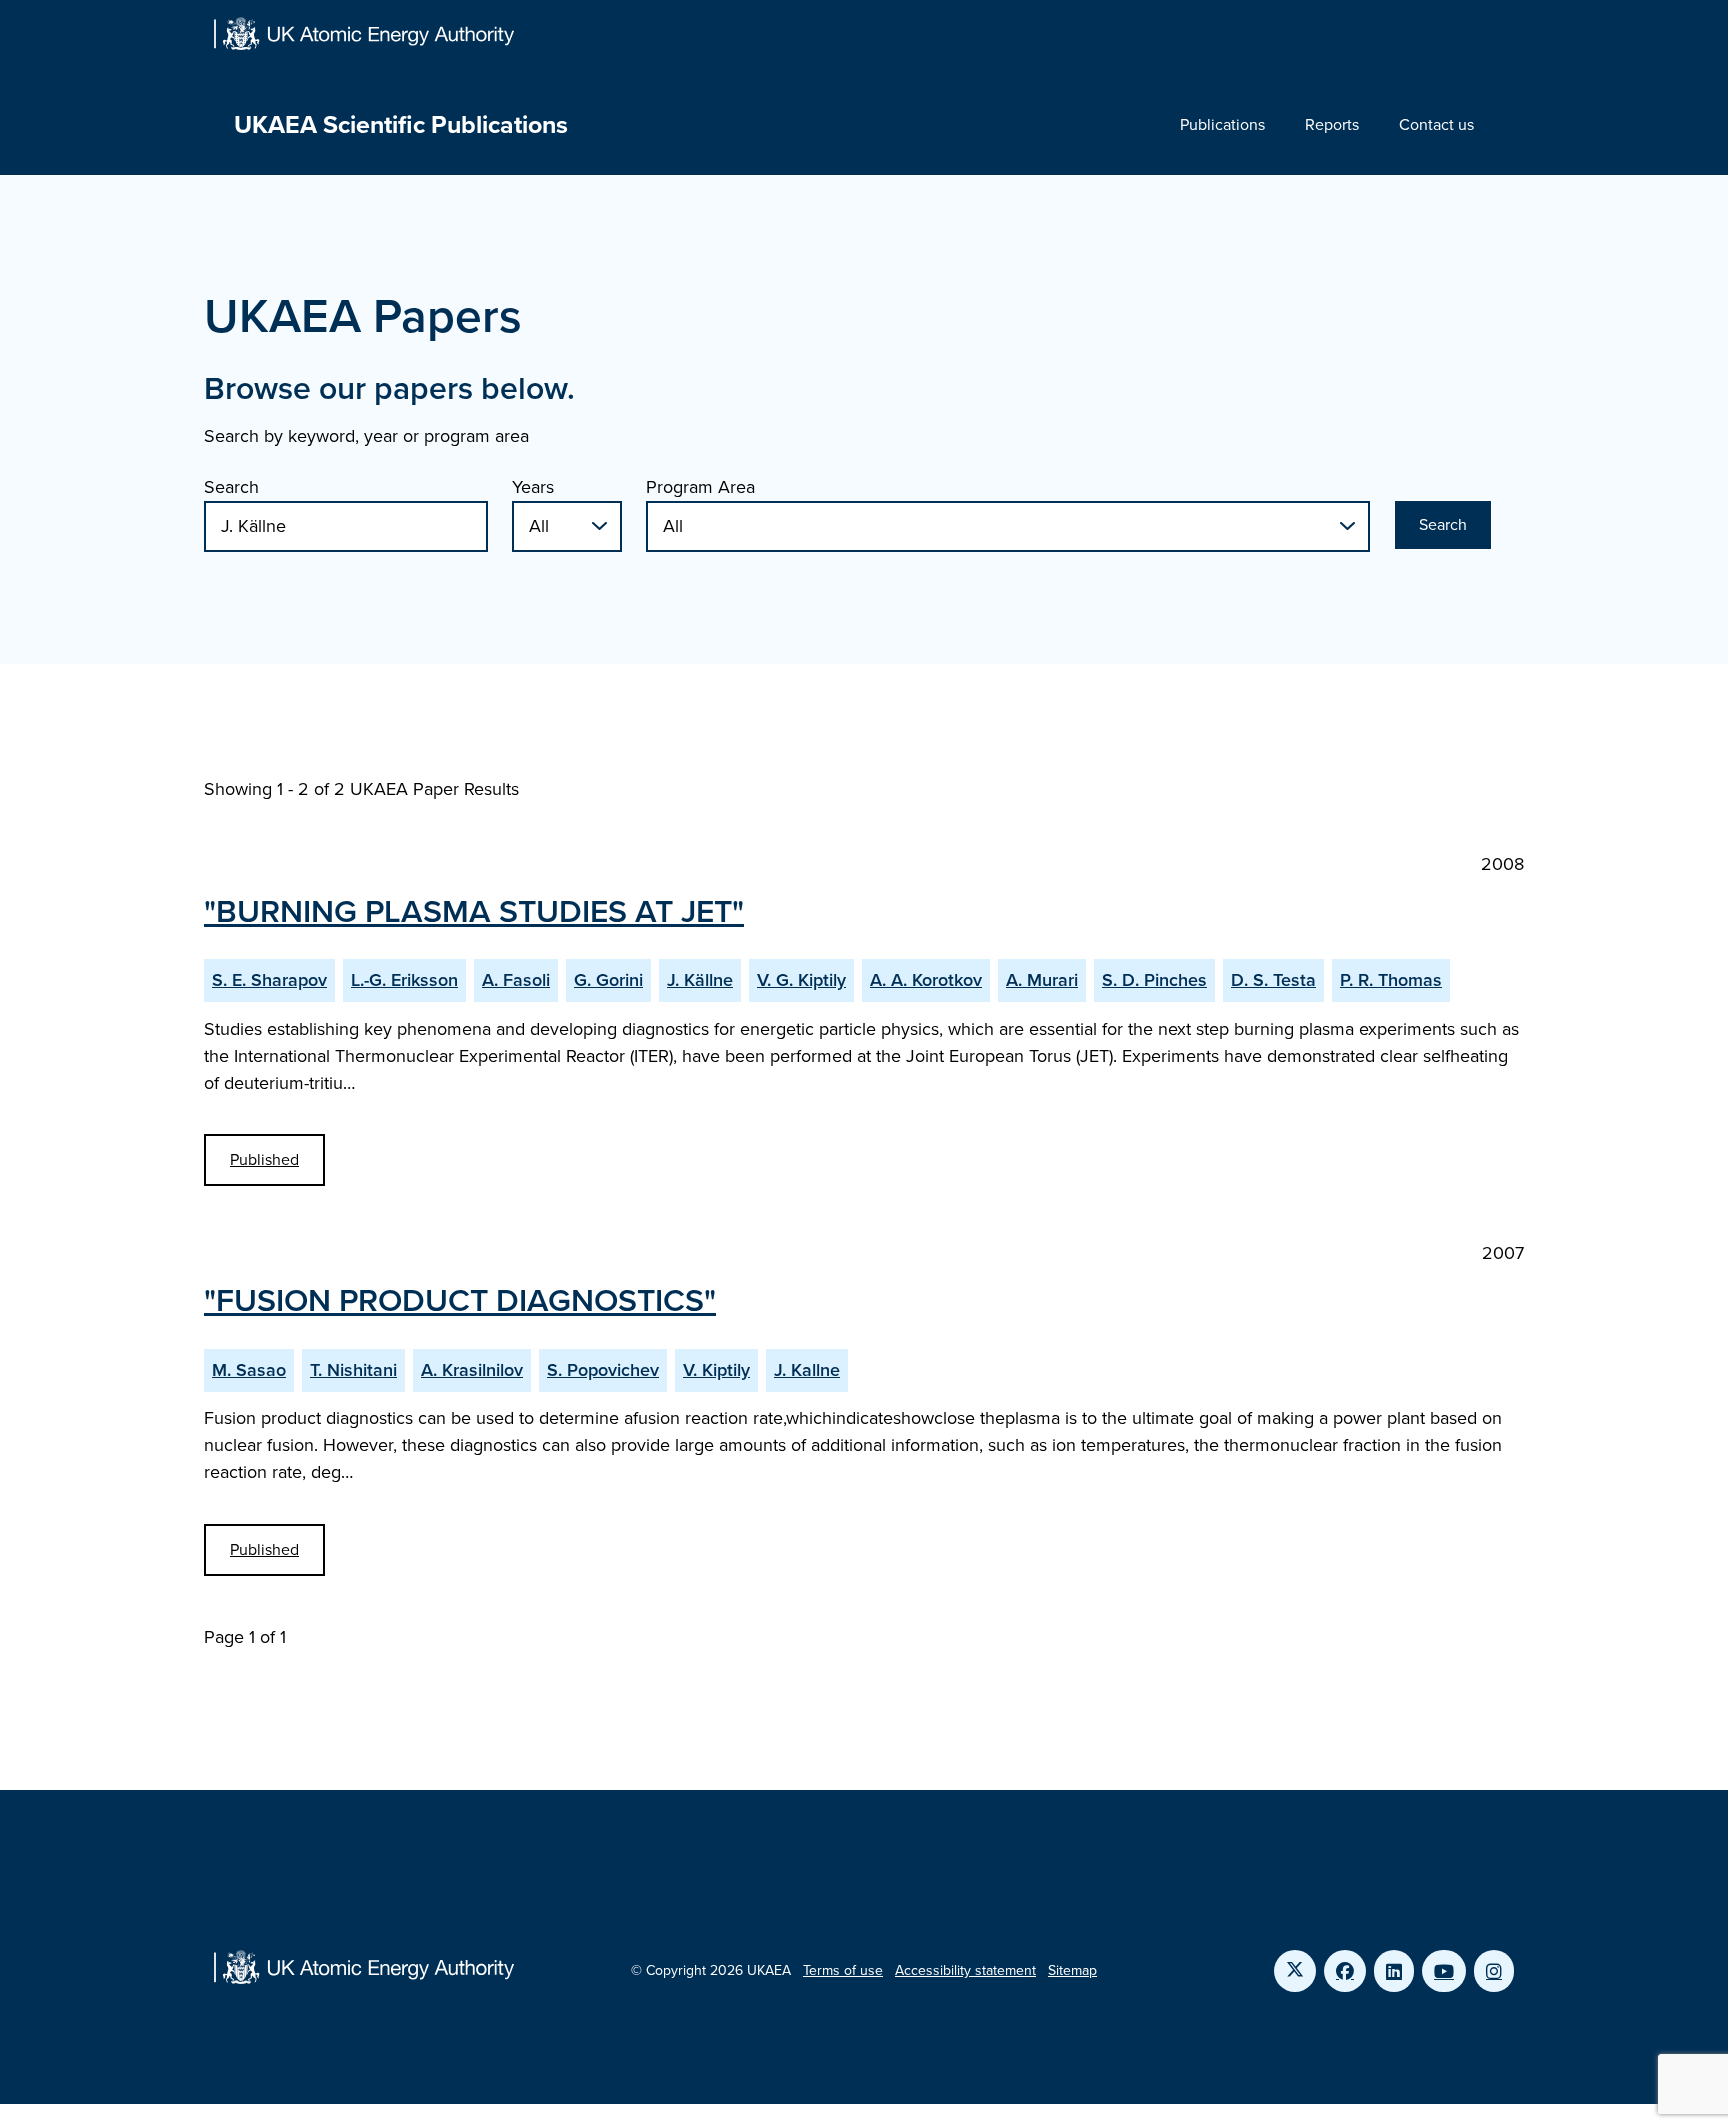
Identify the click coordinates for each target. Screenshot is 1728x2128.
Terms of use (843, 1970)
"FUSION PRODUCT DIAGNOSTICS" (460, 1300)
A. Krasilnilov (472, 1370)
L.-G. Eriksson (404, 980)
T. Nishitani (353, 1370)
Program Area (700, 487)
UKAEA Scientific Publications (401, 124)
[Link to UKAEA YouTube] (1444, 1971)
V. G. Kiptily (801, 980)
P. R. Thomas (1391, 980)
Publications (1222, 124)
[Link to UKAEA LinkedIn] (1394, 1971)
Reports (1332, 124)
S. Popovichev (603, 1370)
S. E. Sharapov (269, 980)
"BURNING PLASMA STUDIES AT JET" (474, 911)
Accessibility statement (965, 1970)
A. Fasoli (516, 980)
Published (264, 1159)
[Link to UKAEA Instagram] (1494, 1971)
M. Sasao (249, 1370)
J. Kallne (807, 1370)
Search (231, 487)
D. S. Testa (1273, 980)
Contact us (1436, 124)
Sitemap (1072, 1970)
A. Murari (1042, 980)
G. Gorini (608, 980)
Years (533, 487)
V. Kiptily (716, 1370)
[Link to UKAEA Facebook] (1345, 1971)
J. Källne (700, 980)
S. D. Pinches (1154, 980)
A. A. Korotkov (926, 980)
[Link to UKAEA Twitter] (1295, 1971)
